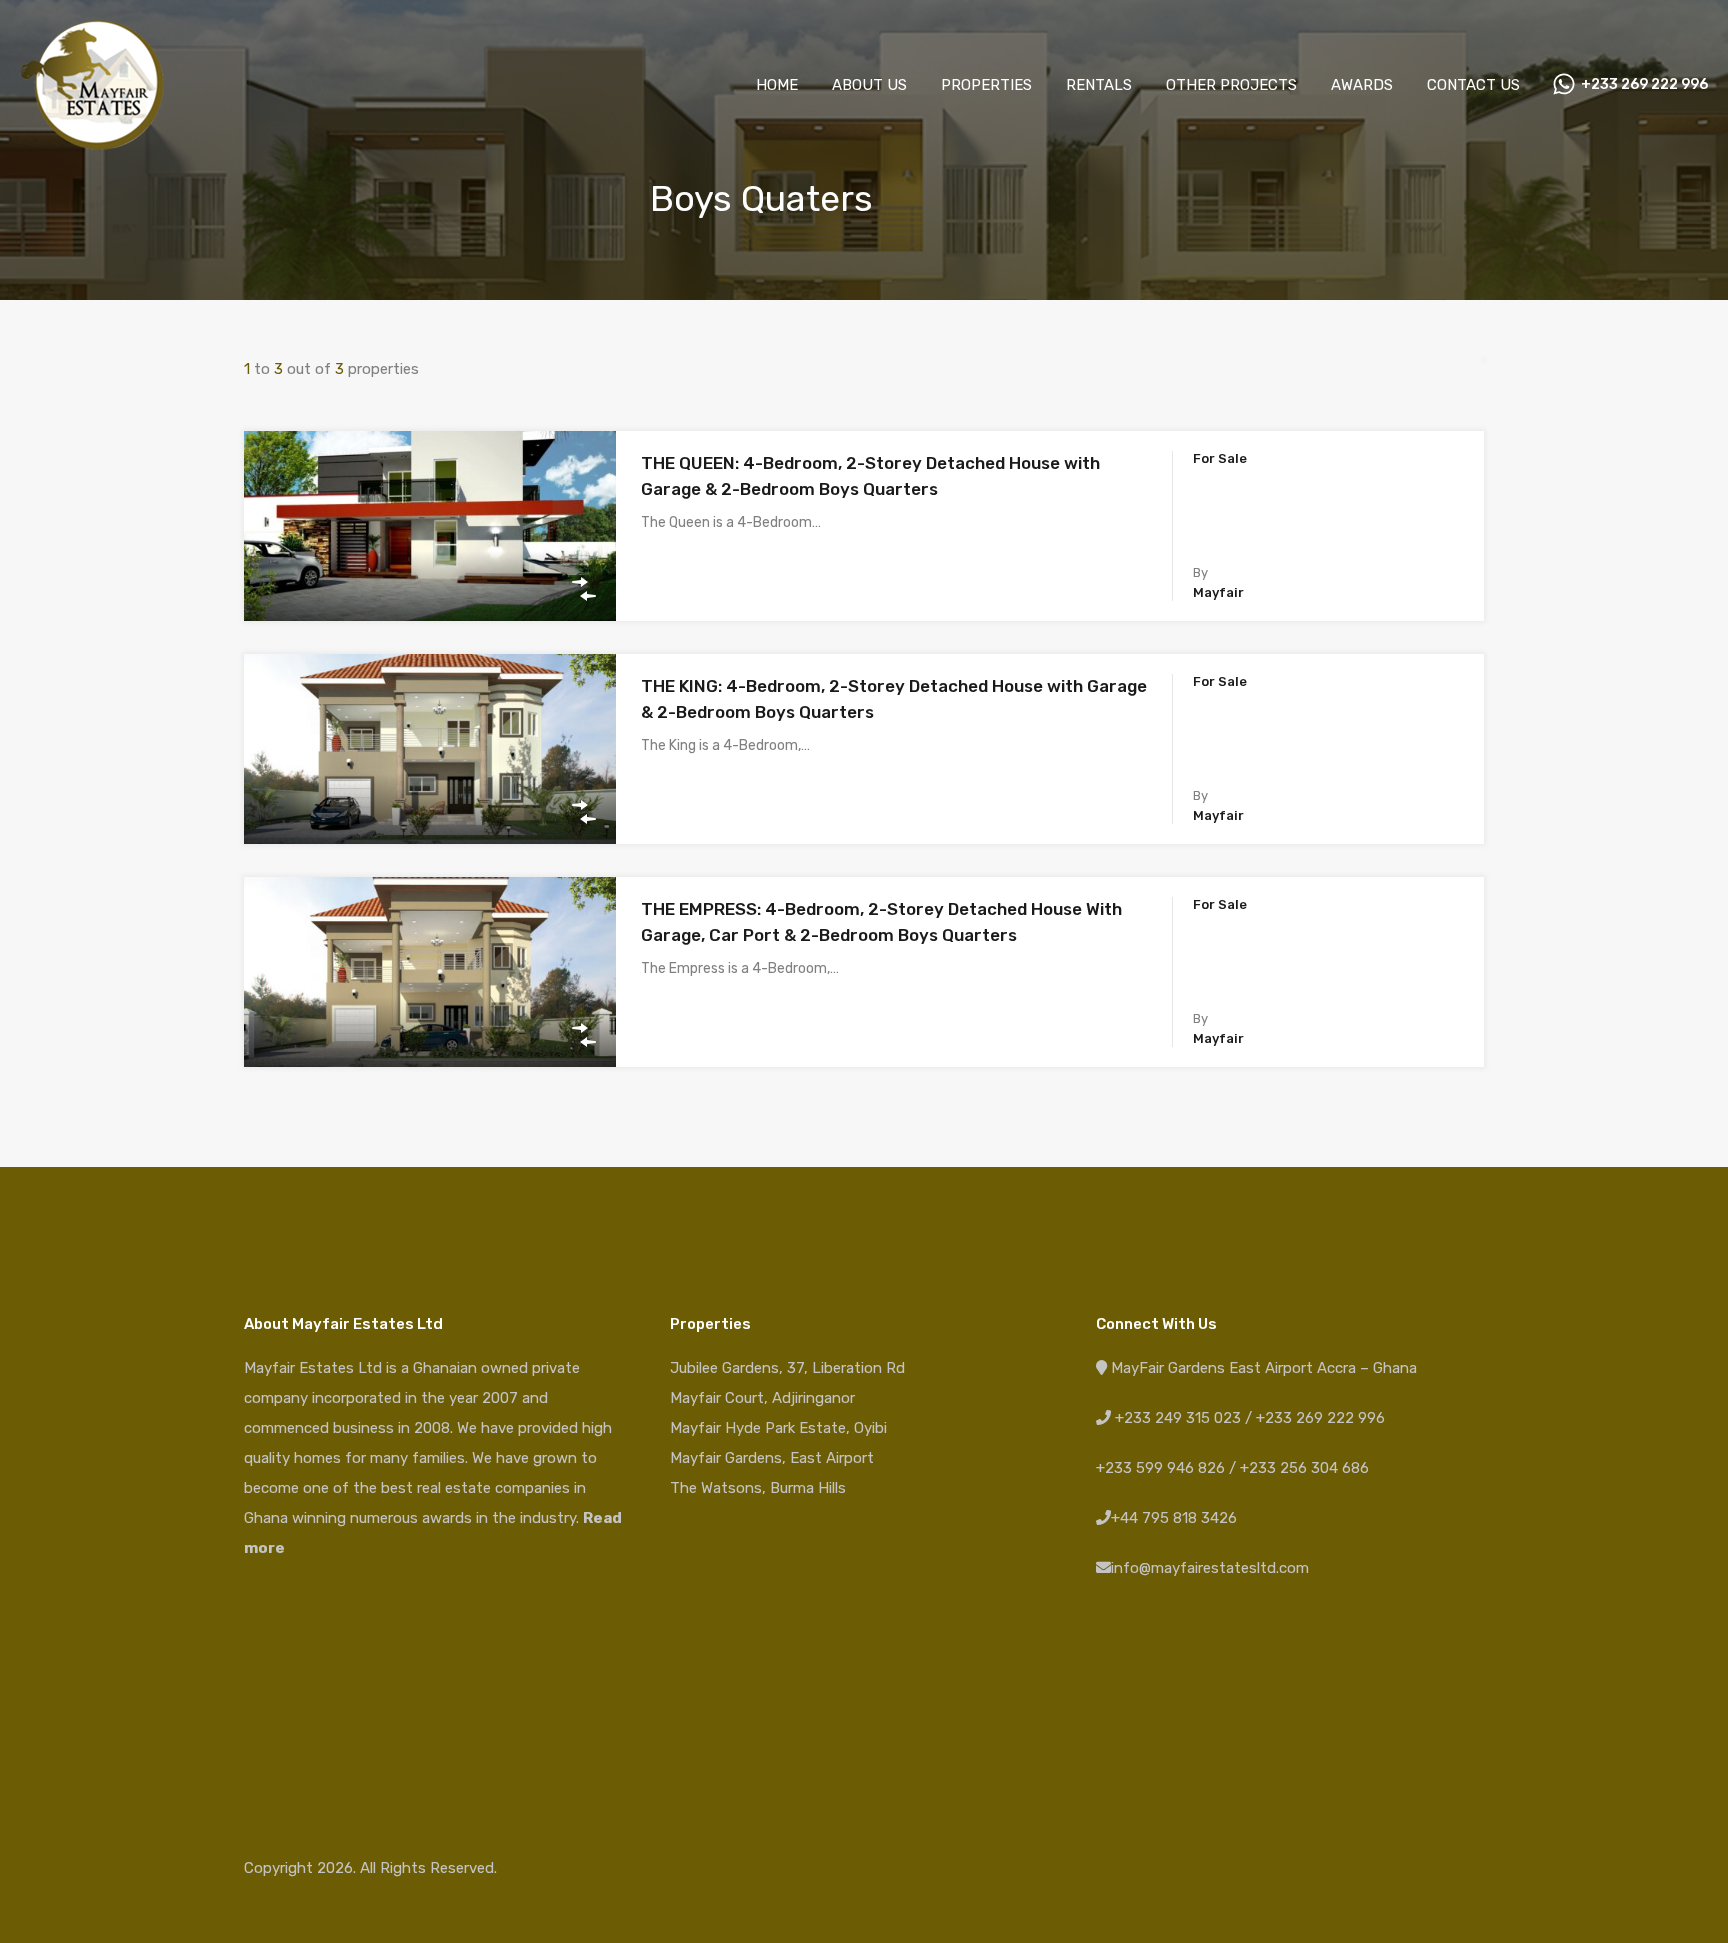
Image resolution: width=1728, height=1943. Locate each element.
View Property (430, 583)
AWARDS (1362, 85)
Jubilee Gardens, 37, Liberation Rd (787, 1368)
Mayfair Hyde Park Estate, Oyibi (778, 1428)
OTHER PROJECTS (1231, 85)
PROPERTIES (986, 85)
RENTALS (1099, 85)
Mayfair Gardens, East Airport (772, 1458)
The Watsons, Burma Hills (758, 1488)
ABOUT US (869, 85)
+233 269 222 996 (1644, 85)
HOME (777, 85)
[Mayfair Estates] (92, 141)
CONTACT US (1473, 85)
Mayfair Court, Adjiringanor (762, 1398)
